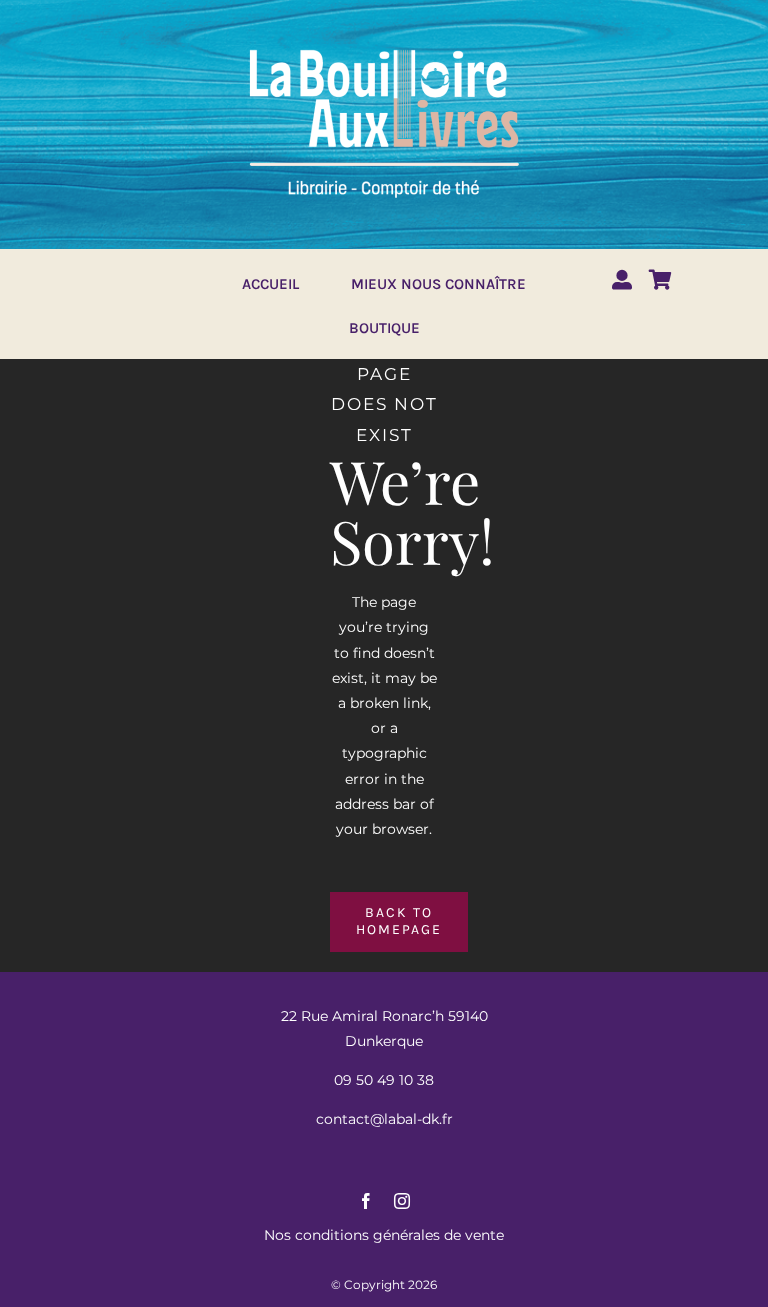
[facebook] (366, 1201)
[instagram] (402, 1201)
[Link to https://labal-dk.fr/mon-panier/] (660, 280)
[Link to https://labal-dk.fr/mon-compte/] (622, 280)
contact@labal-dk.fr (384, 1119)
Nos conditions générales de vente (384, 1235)
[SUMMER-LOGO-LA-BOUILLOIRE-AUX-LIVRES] (384, 47)
